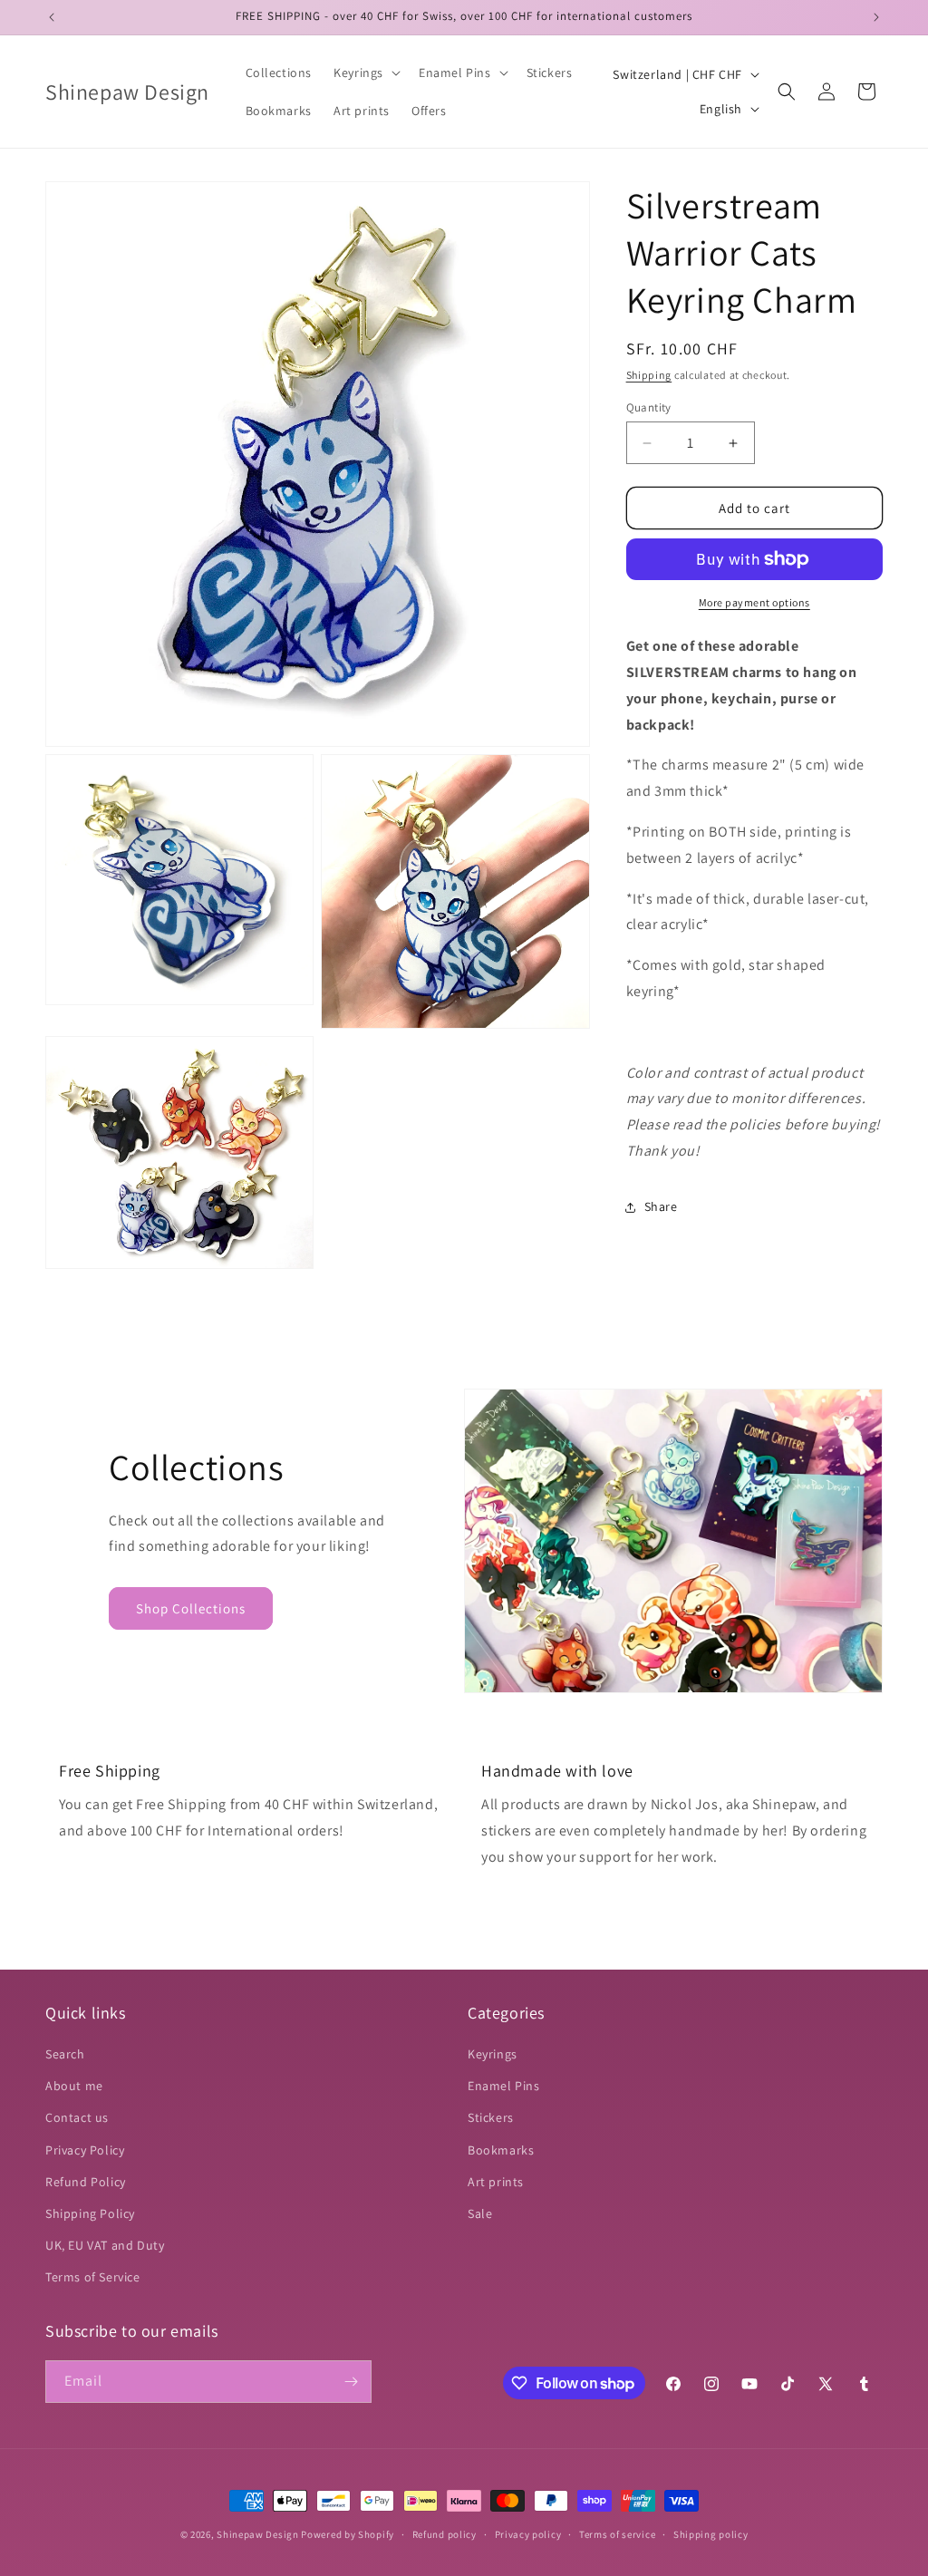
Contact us (77, 2117)
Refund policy (445, 2534)
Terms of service (617, 2534)
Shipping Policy (90, 2213)
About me (74, 2086)
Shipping (649, 375)
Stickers (491, 2117)
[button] (365, 73)
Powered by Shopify (348, 2534)
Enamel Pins (504, 2086)
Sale (480, 2213)
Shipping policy (711, 2534)
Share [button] (661, 1206)
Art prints (496, 2182)
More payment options (754, 602)
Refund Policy (86, 2182)
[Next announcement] (876, 17)
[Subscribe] (351, 2382)
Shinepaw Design (258, 2534)
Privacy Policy (85, 2150)
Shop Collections (191, 1608)
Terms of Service (93, 2277)
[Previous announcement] (52, 17)
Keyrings (493, 2054)
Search (65, 2054)
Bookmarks (501, 2150)
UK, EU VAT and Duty (105, 2245)
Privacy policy (528, 2534)
